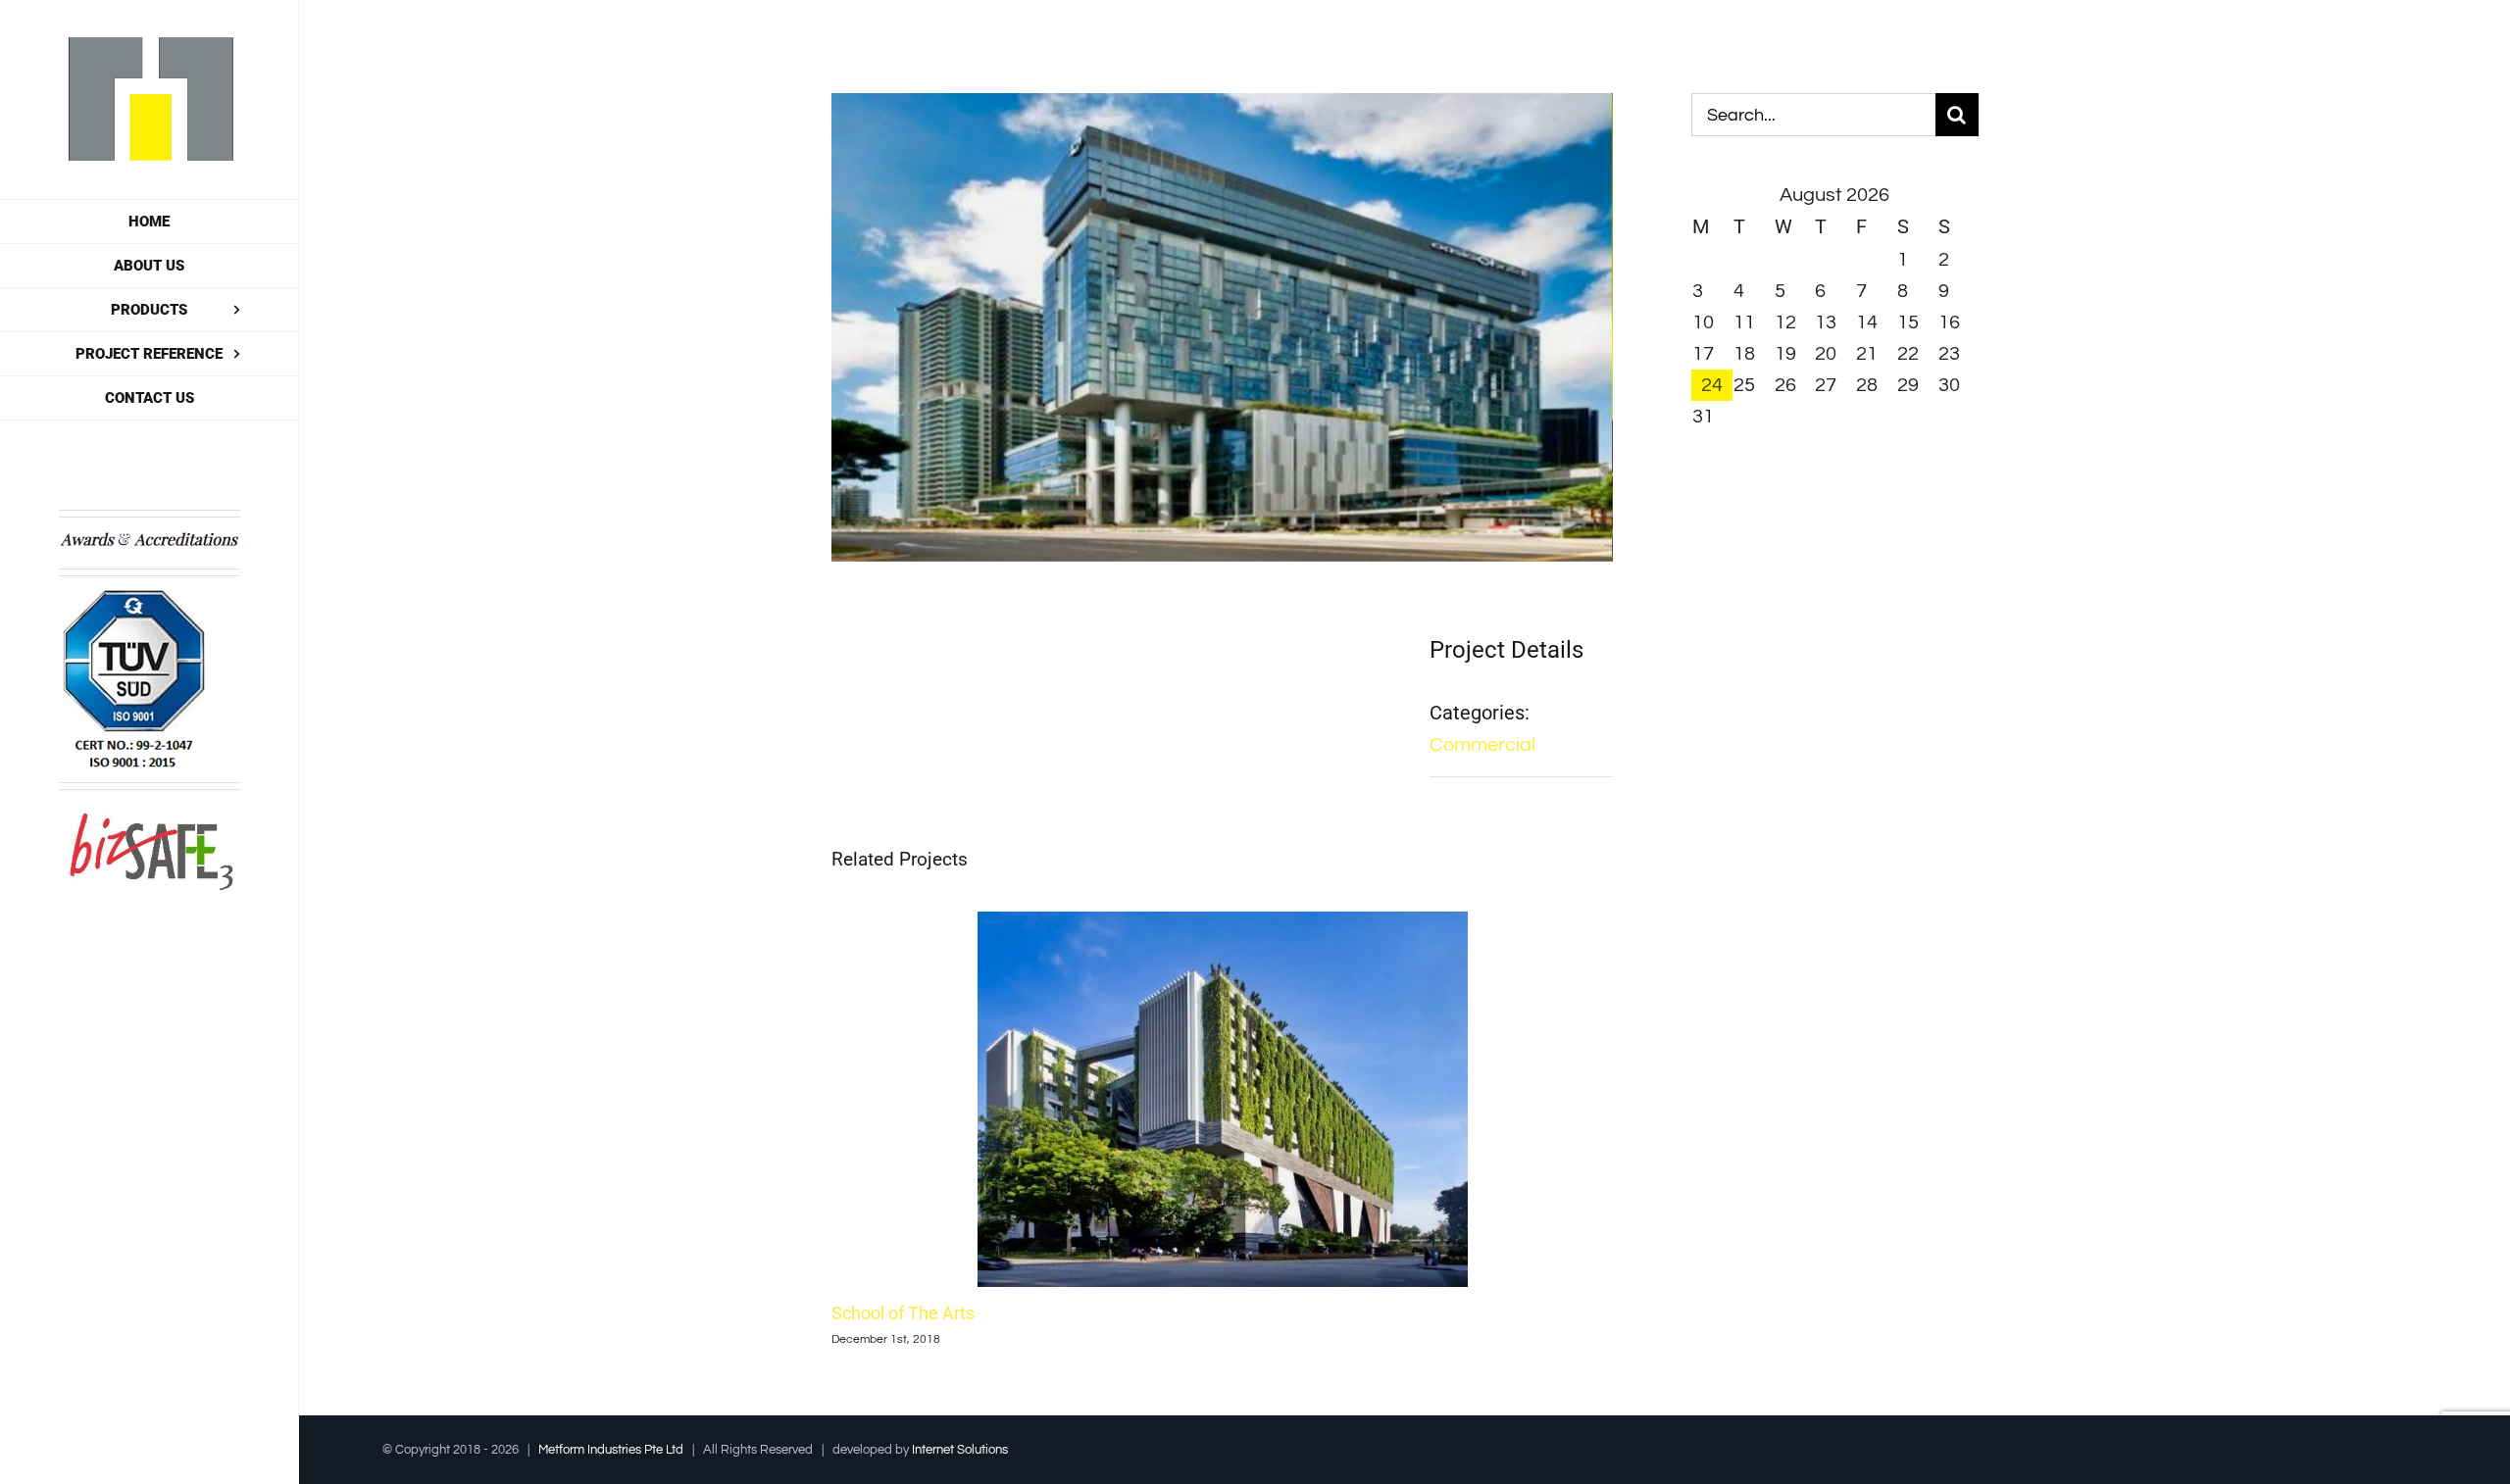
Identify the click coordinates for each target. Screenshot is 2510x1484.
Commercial (1482, 745)
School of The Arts (903, 1313)
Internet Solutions (960, 1450)
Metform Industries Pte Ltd (611, 1450)
